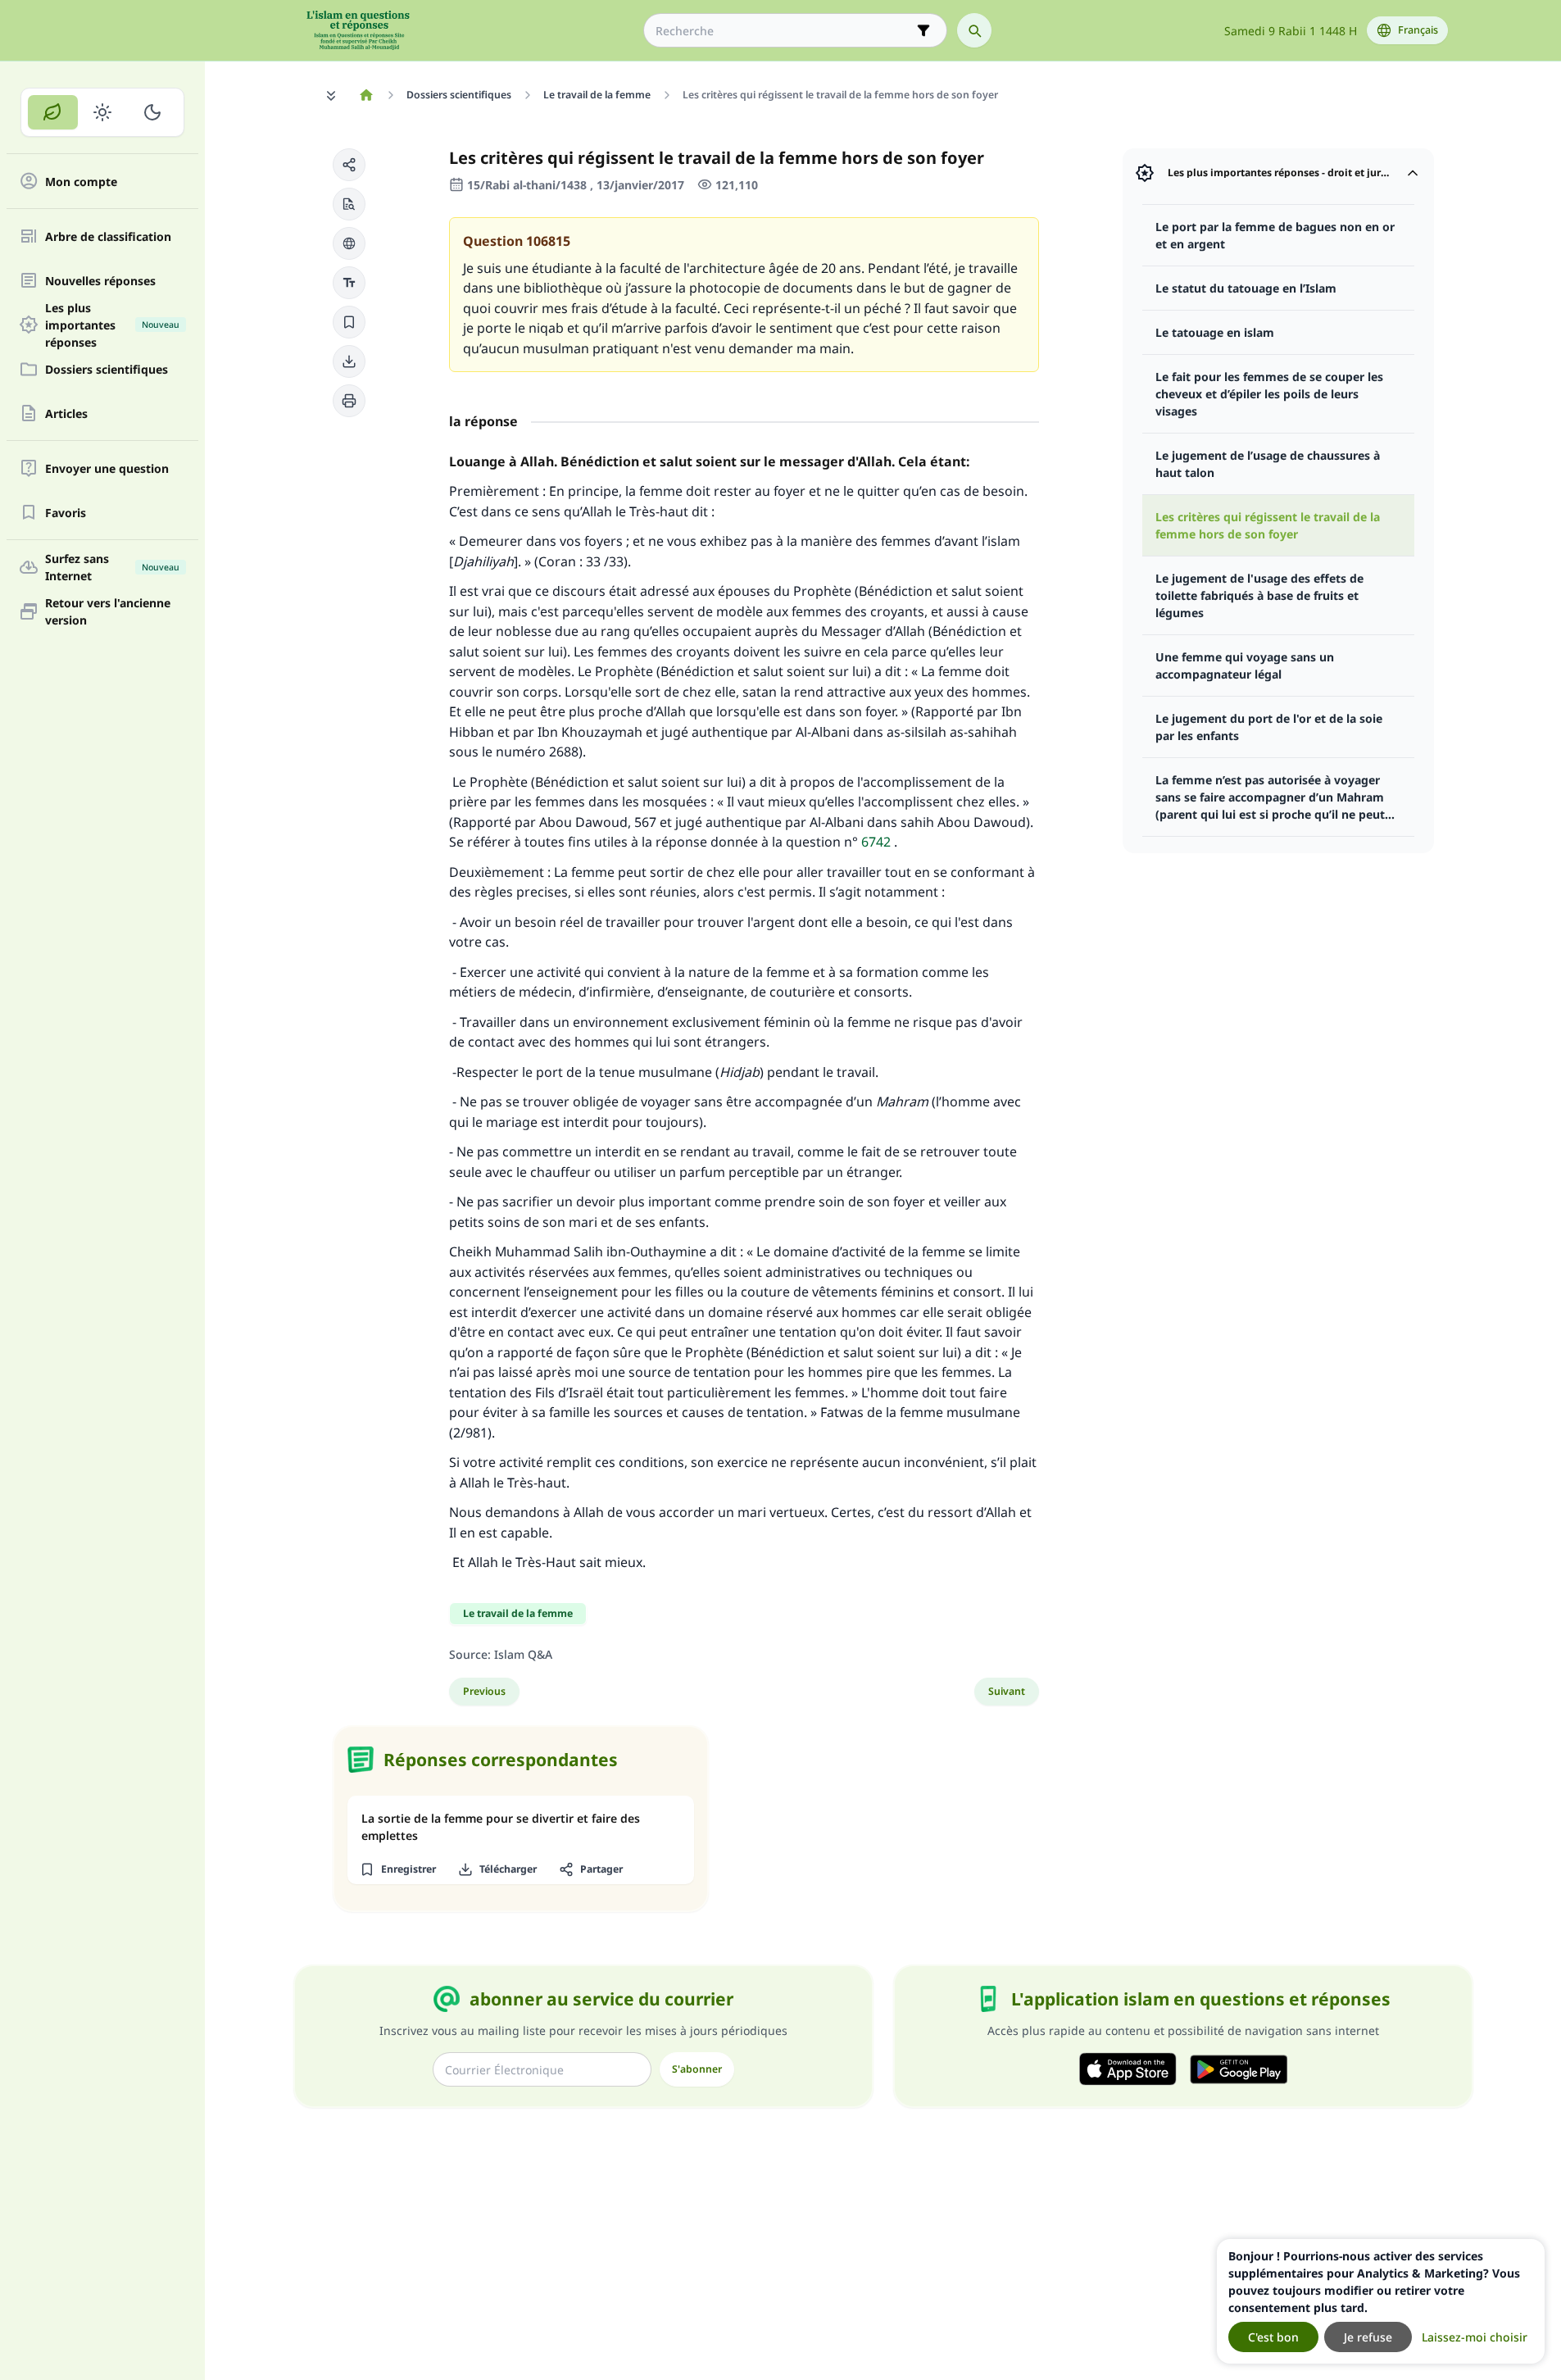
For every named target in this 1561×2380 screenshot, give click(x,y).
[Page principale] (367, 95)
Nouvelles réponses (100, 281)
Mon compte (81, 182)
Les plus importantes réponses (112, 325)
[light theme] (103, 112)
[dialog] (1381, 2301)
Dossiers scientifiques (107, 369)
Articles (66, 413)
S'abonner (697, 2069)
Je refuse (1368, 2337)
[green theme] (53, 112)
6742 (876, 842)
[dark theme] (152, 112)
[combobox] (784, 31)
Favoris (66, 513)
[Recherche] (974, 30)
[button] (349, 165)
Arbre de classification (108, 236)
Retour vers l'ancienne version (108, 611)
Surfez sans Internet (112, 567)
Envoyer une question (107, 468)
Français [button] (1418, 30)
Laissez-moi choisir (1475, 2337)
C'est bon (1273, 2337)
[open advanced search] (923, 30)
